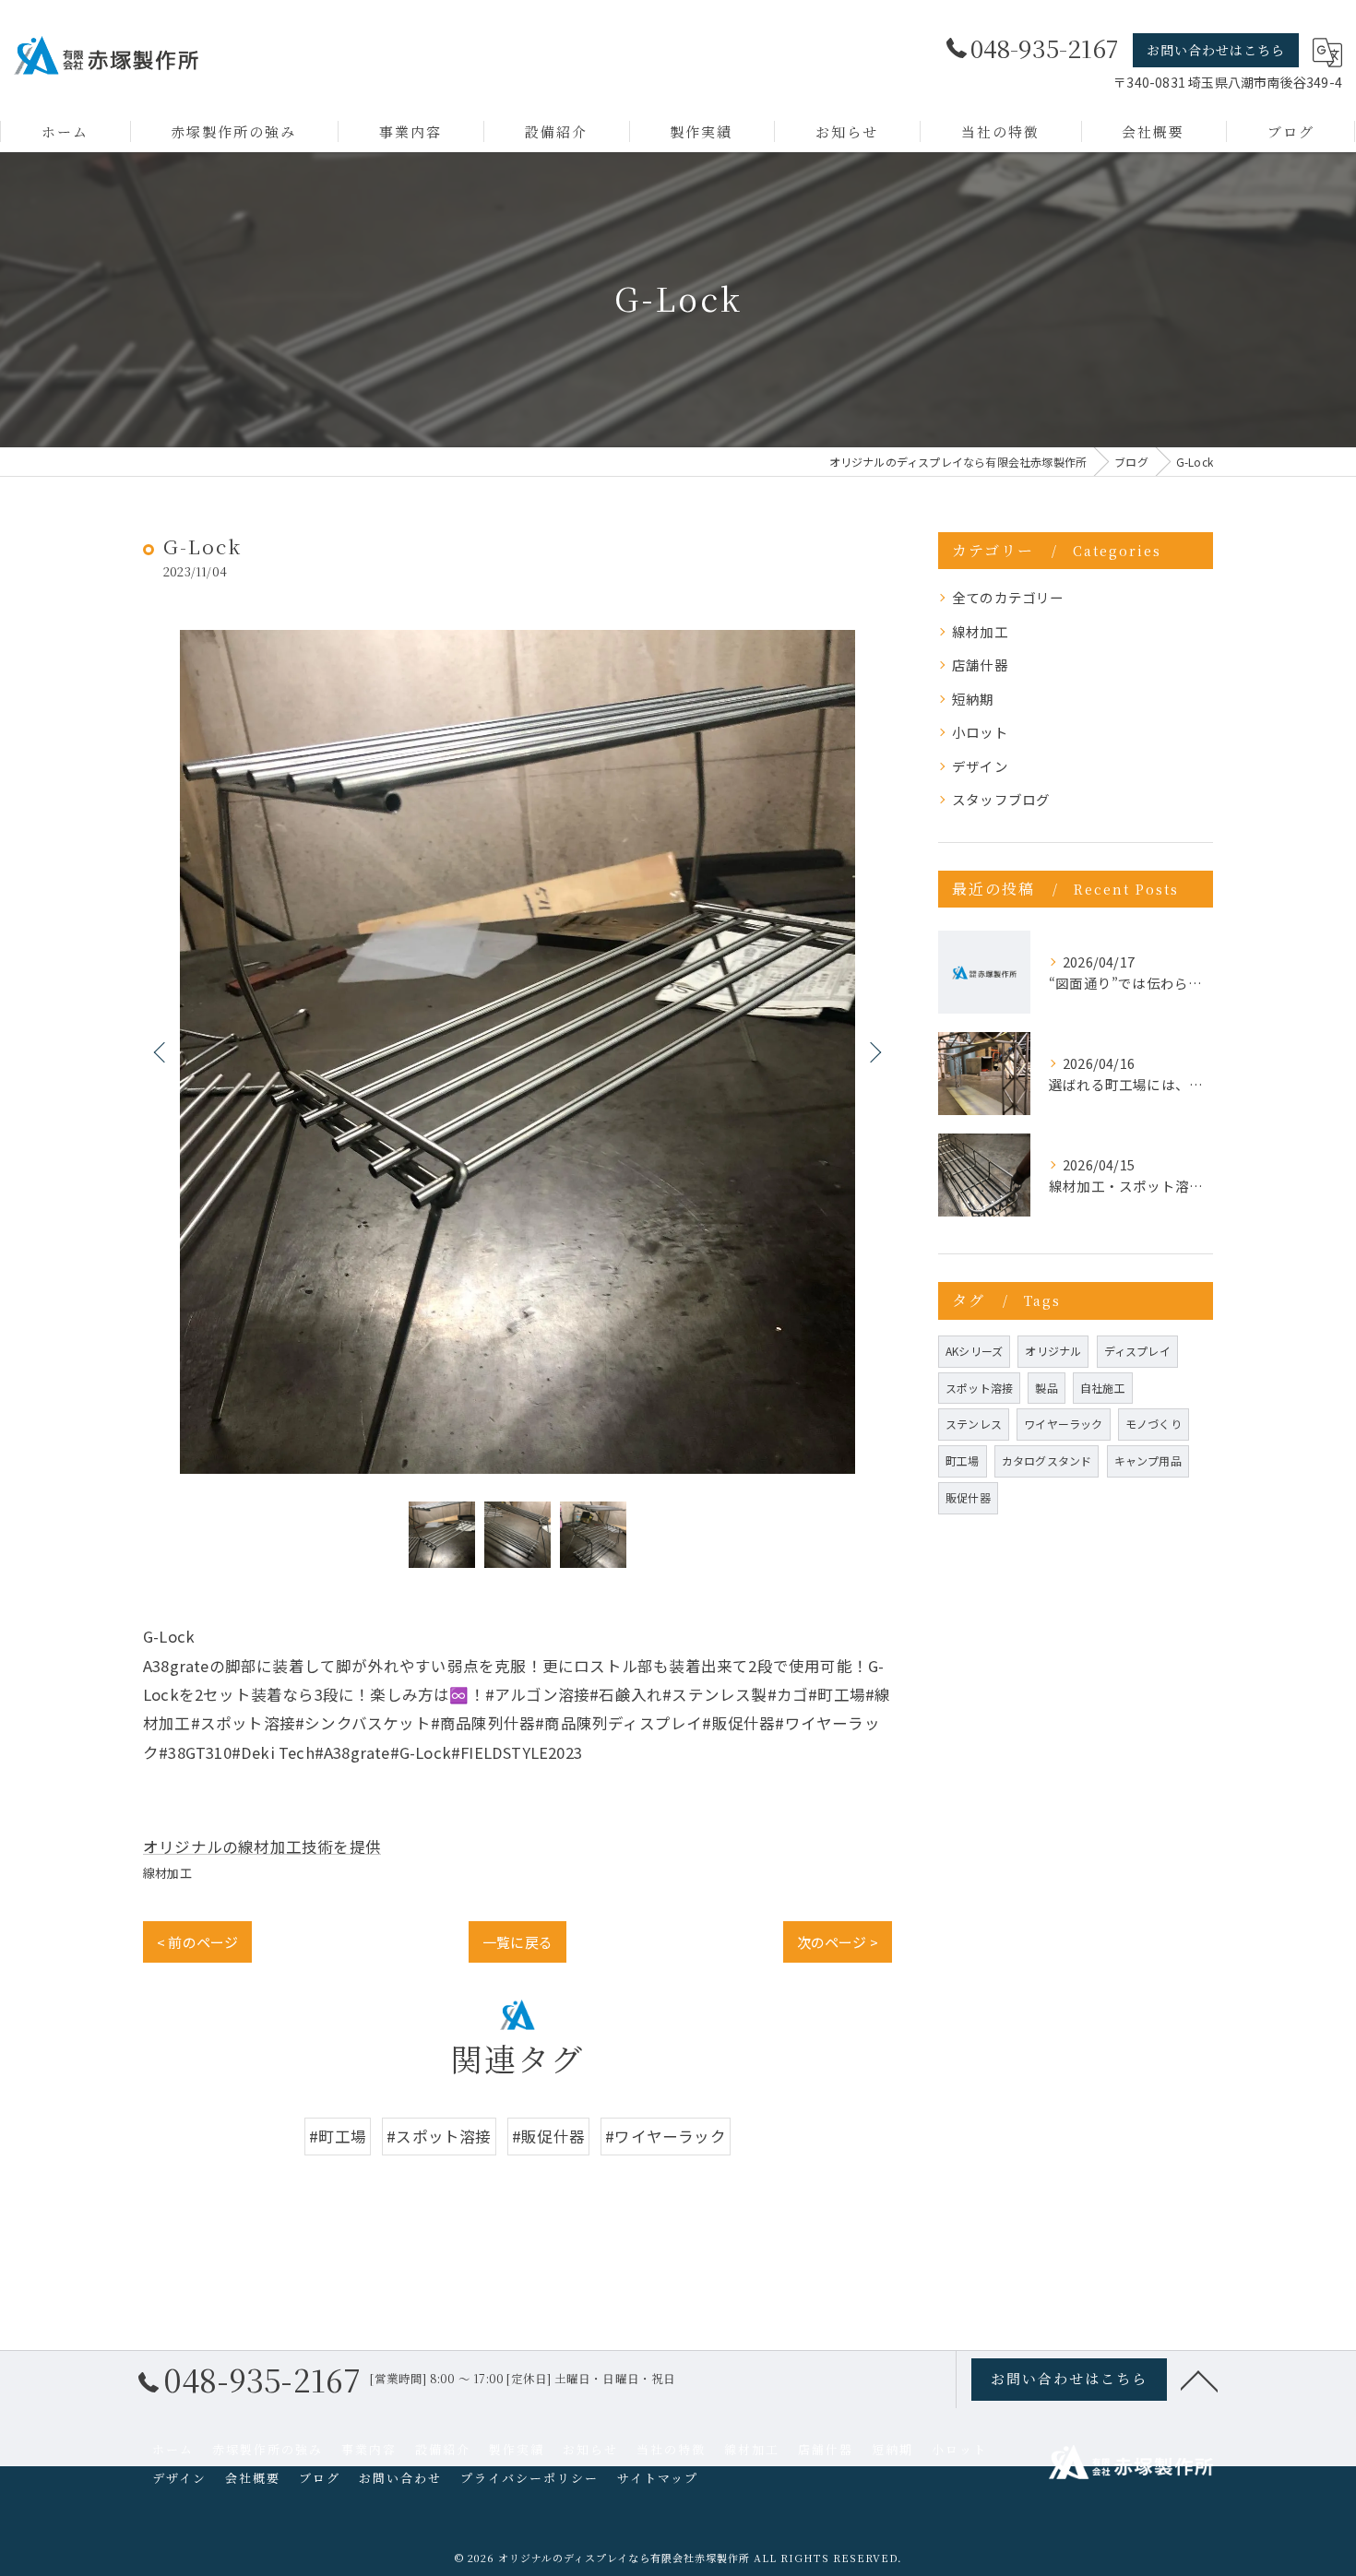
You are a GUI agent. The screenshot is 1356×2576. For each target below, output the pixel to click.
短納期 (973, 699)
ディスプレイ (1137, 1351)
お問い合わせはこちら (1216, 50)
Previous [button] (161, 1051)
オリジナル (1053, 1351)
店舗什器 (980, 665)
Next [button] (874, 1051)
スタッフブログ (1001, 799)
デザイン (980, 766)
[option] (517, 1052)
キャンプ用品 (1148, 1460)
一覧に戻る (517, 1942)
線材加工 (167, 1873)
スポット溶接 (979, 1388)
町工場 (963, 1460)
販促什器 (968, 1497)
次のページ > (838, 1942)
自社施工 (1103, 1388)
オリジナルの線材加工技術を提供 (262, 1846)
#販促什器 (548, 2136)
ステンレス (974, 1424)
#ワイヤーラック (666, 2136)
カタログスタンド (1047, 1460)
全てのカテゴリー (1008, 597)
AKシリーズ (974, 1351)
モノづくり (1154, 1424)
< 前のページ (197, 1942)
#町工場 (338, 2136)
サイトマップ (658, 2478)
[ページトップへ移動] (1199, 2380)
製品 (1046, 1388)
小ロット (980, 732)
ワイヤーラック (1063, 1424)
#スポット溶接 (439, 2136)
